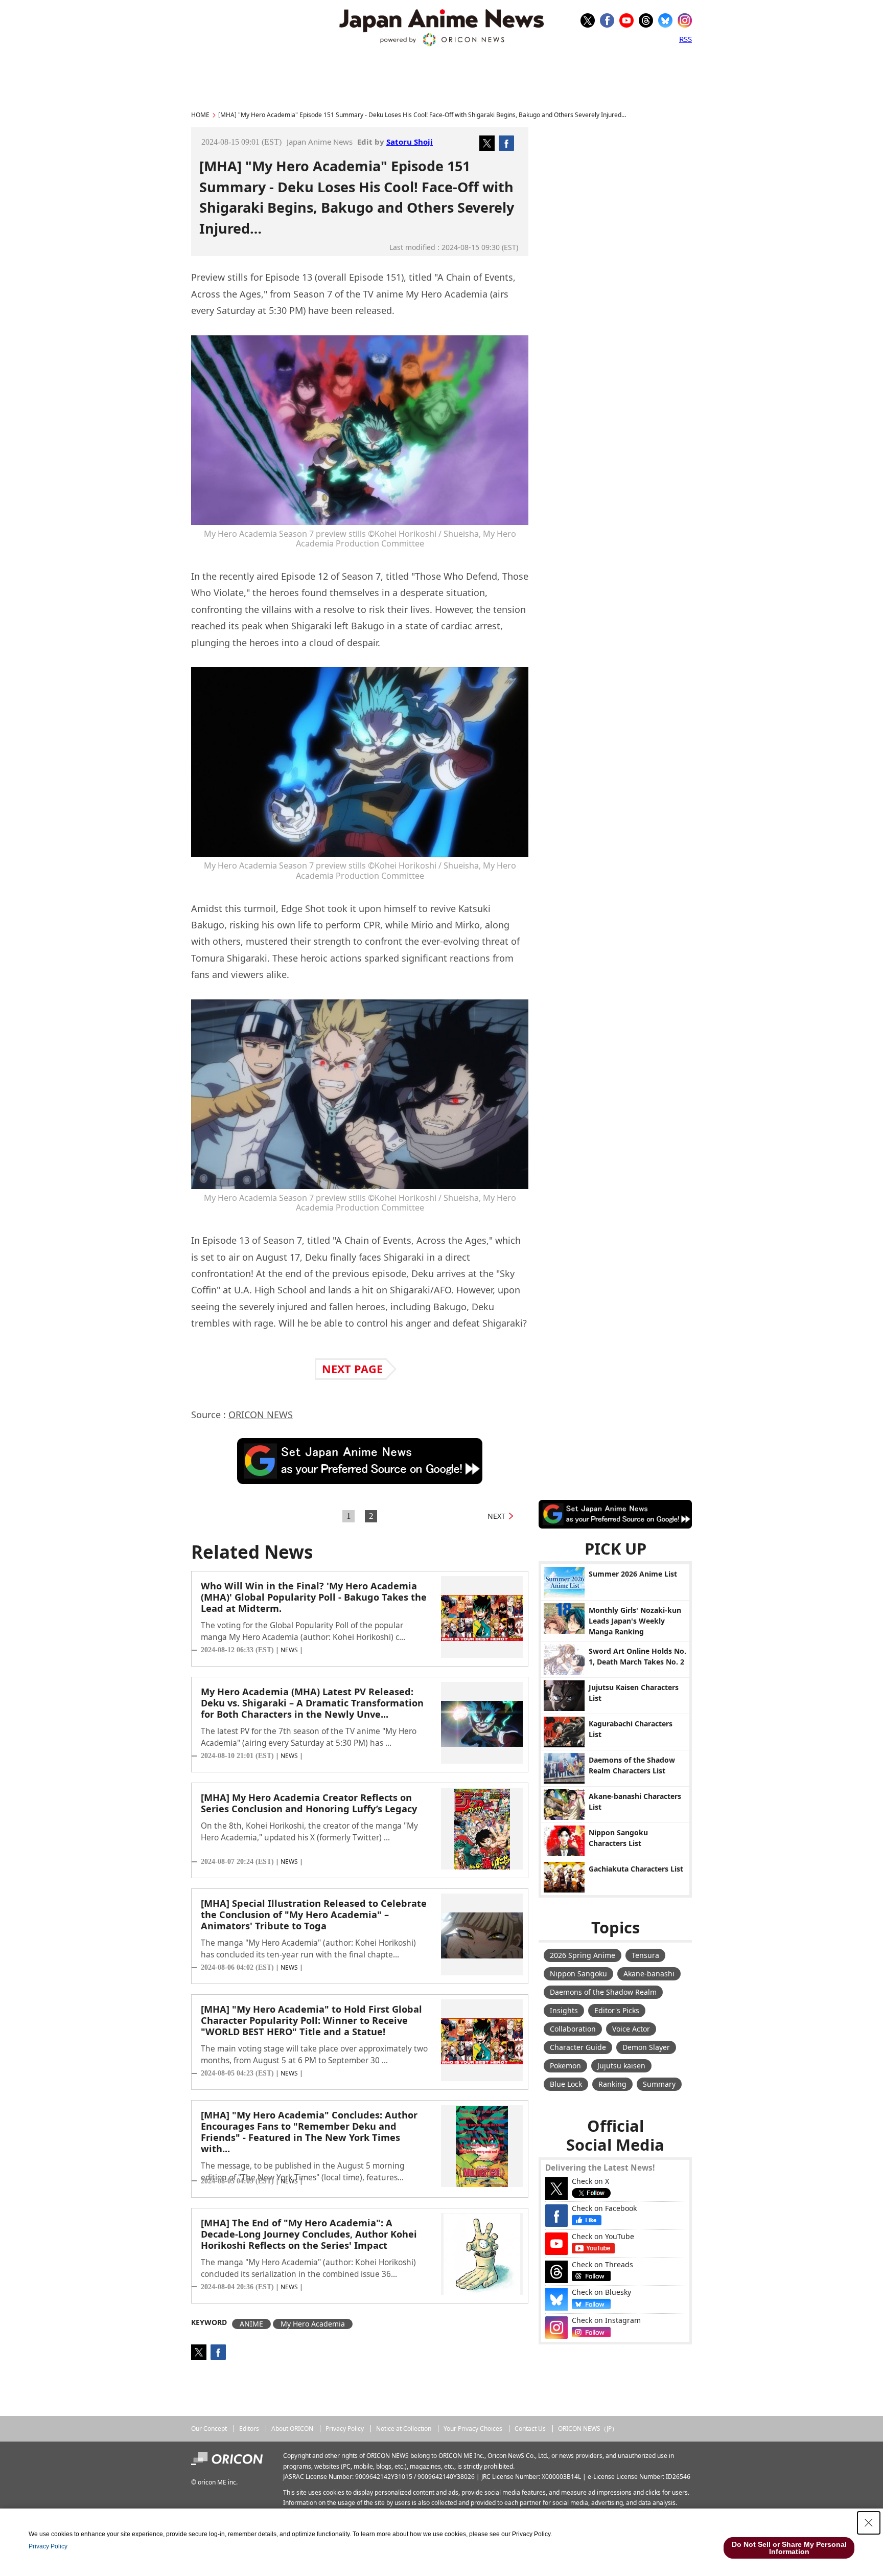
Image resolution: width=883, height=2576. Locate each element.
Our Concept (209, 2429)
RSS (686, 39)
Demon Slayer (646, 2047)
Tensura (645, 1955)
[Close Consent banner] (869, 2523)
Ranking (612, 2084)
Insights (564, 2010)
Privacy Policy (345, 2429)
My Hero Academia (313, 2324)
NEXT (496, 1516)
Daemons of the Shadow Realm (603, 1992)
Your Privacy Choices (473, 2429)
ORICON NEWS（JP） (588, 2429)
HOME (200, 115)
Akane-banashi (649, 1974)
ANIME (251, 2324)
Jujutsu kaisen (621, 2066)
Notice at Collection (404, 2429)
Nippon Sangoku (578, 1974)
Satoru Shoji (410, 142)
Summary (659, 2084)
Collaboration (573, 2029)
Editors (249, 2429)
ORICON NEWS (261, 1415)
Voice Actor (631, 2029)
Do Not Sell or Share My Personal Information (789, 2548)
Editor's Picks (617, 2010)
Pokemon (565, 2066)
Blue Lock (566, 2084)
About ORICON (292, 2429)
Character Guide (578, 2047)
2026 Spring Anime (583, 1955)
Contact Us (530, 2429)
